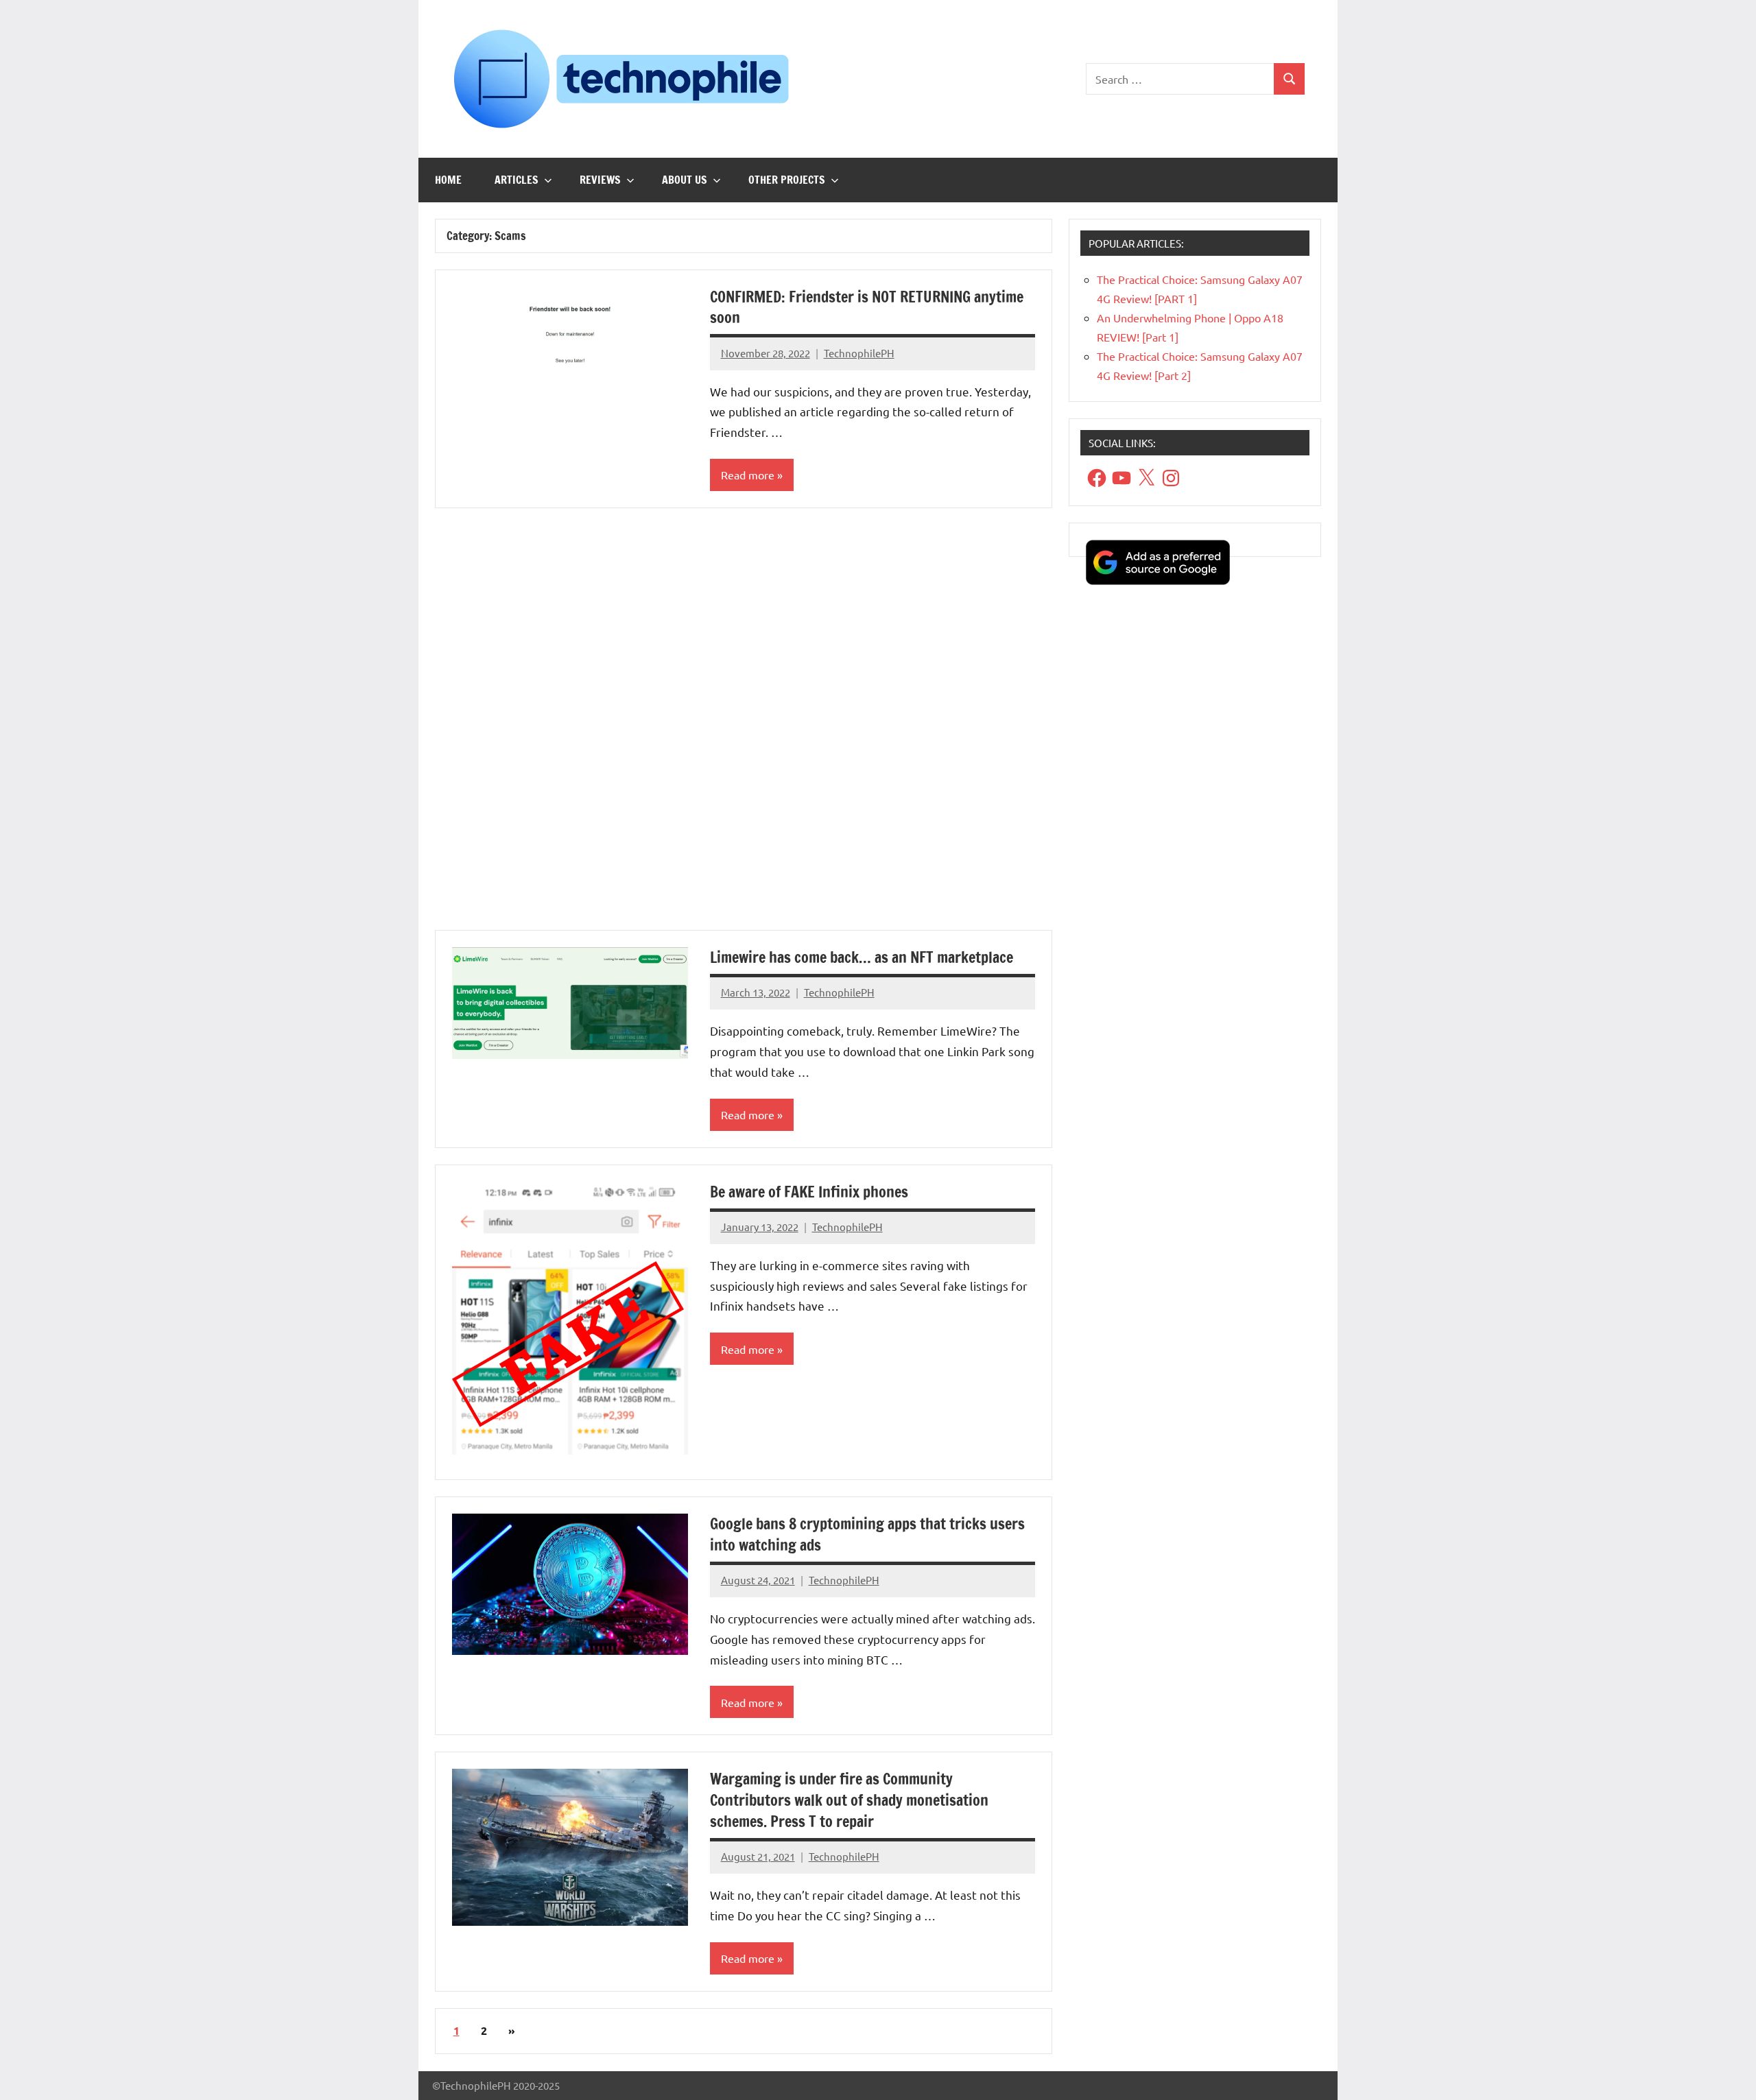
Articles (517, 180)
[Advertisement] (744, 727)
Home (448, 180)
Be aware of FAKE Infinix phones (809, 1192)
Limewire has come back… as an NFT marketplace (862, 957)
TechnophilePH (859, 353)
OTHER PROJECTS (787, 180)
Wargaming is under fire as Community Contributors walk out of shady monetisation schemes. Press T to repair (849, 1800)
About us (685, 180)
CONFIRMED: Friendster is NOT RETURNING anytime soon (867, 307)
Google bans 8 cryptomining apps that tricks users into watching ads (867, 1534)
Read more (748, 475)
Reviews (600, 180)
